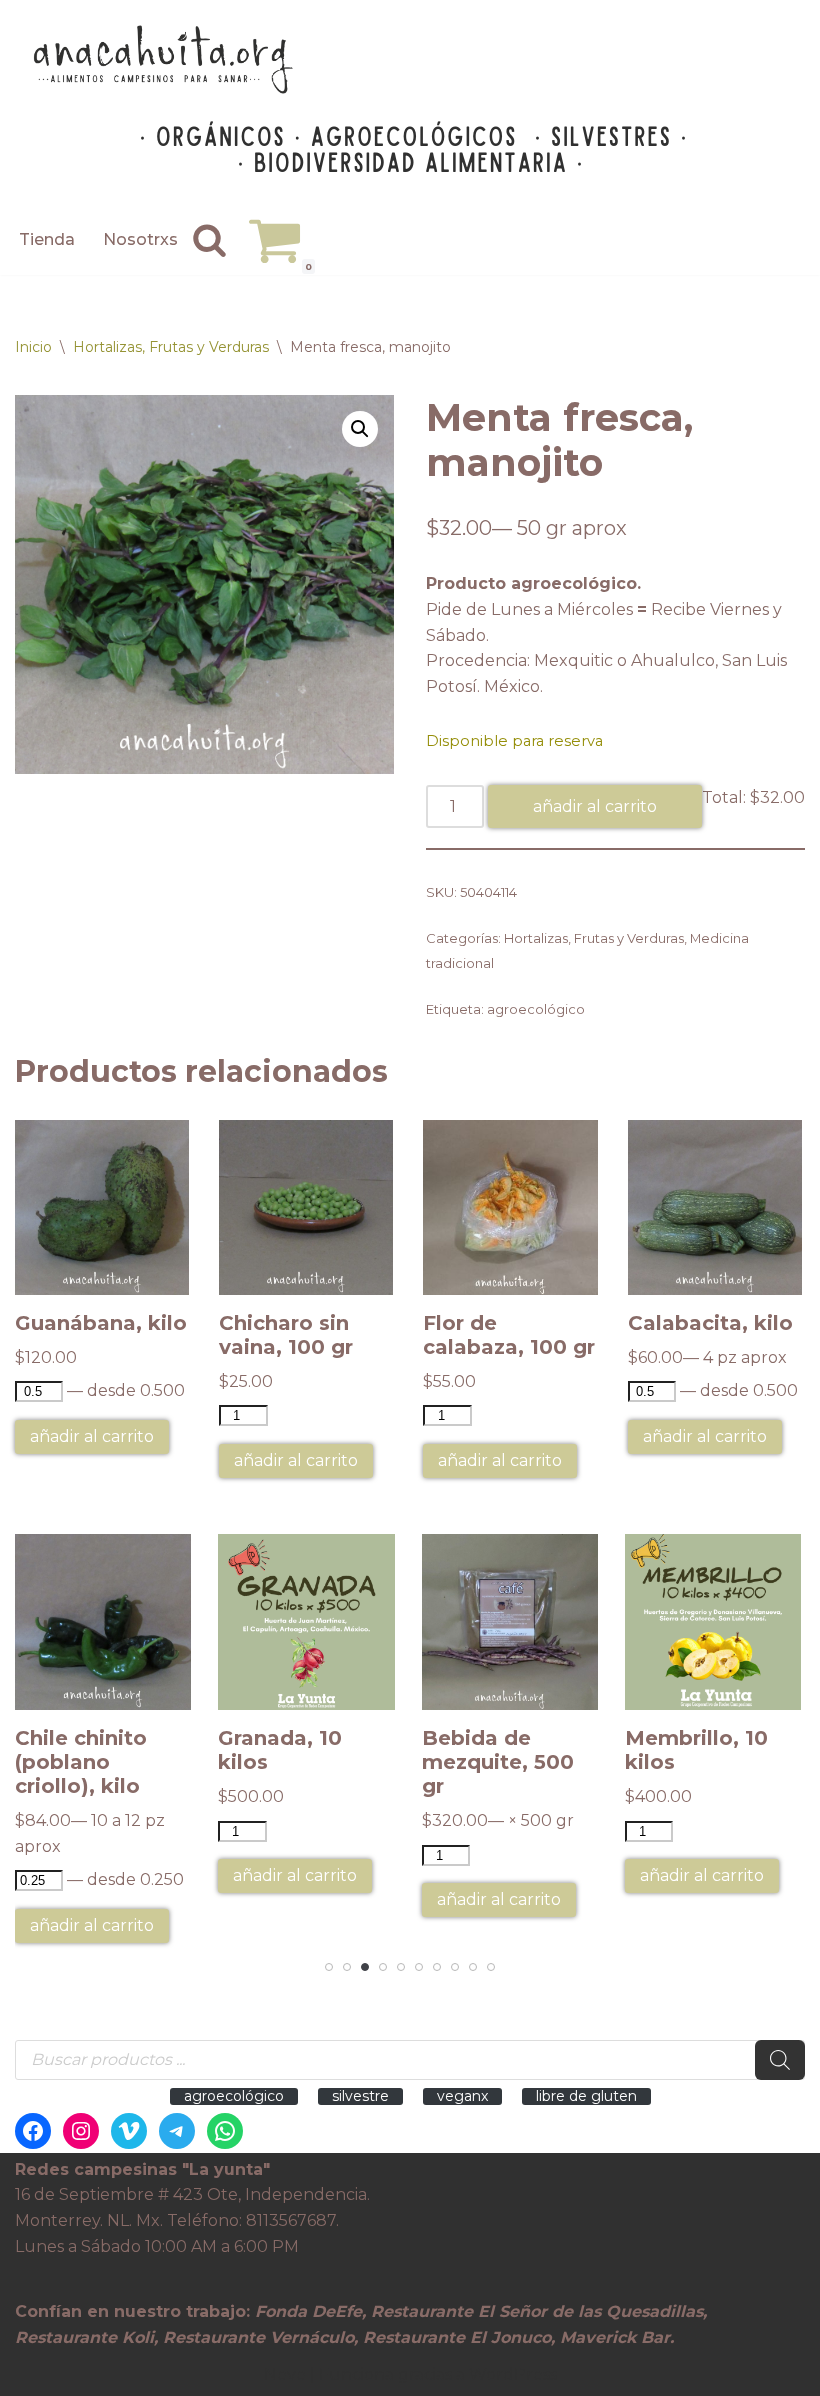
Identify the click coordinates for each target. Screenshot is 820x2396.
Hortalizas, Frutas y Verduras (171, 347)
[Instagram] (81, 2131)
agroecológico (536, 1009)
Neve (285, 2374)
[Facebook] (33, 2131)
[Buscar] (209, 239)
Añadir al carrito (595, 806)
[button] (360, 429)
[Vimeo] (129, 2131)
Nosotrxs (140, 239)
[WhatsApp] (225, 2131)
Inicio (33, 347)
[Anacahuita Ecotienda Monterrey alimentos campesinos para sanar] (165, 59)
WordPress (513, 2374)
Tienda (47, 239)
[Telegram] (177, 2131)
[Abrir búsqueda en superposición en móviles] (410, 2060)
